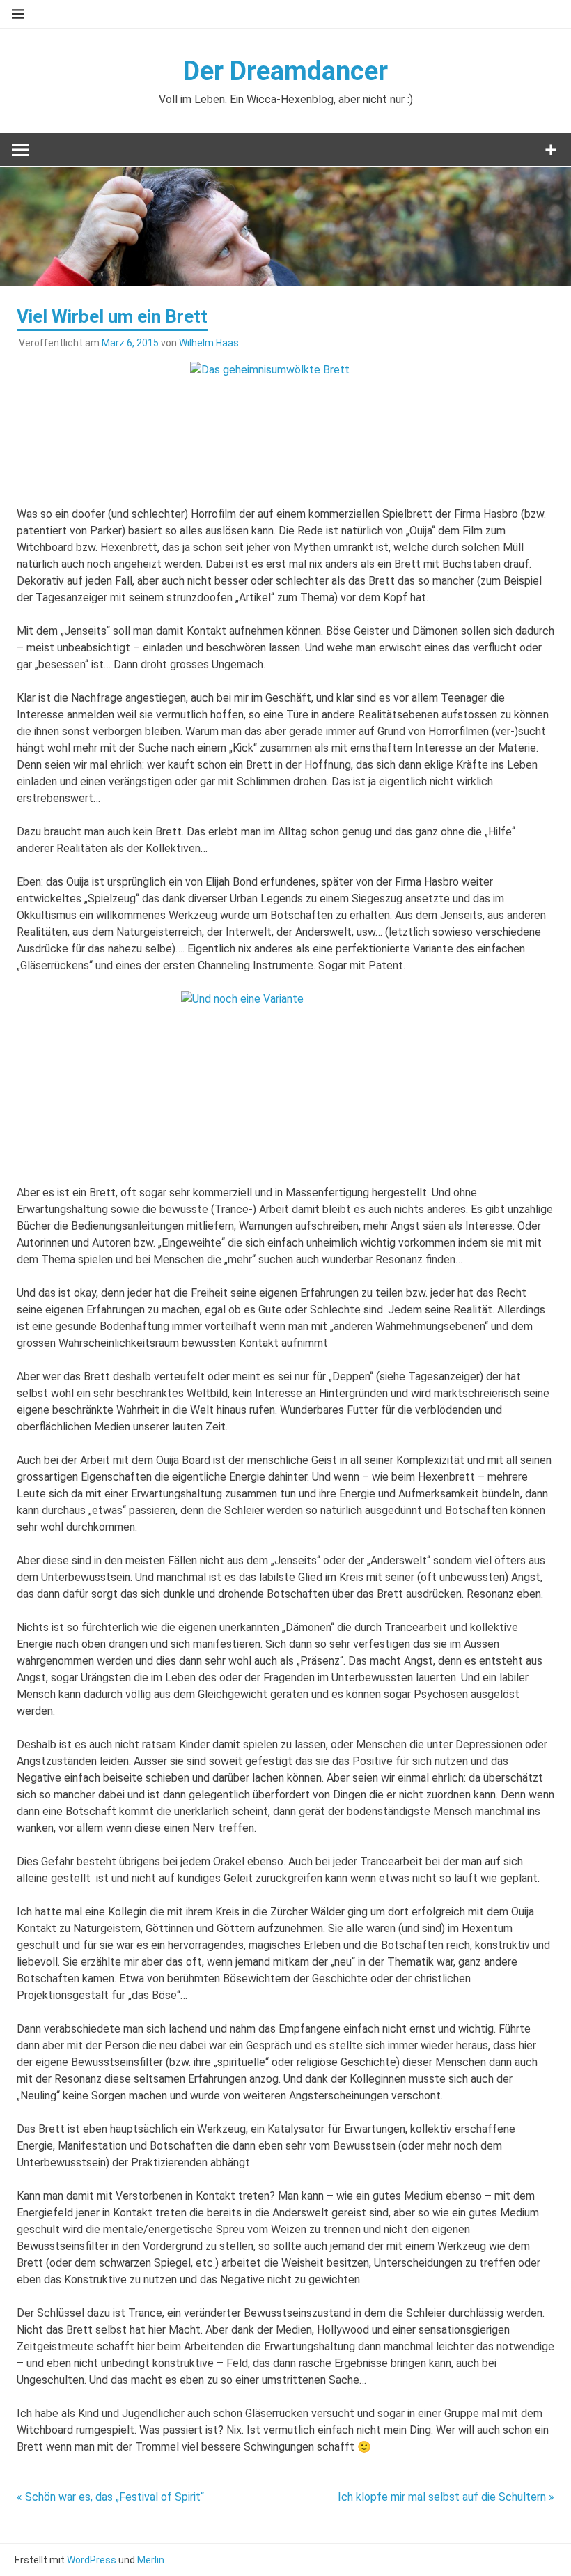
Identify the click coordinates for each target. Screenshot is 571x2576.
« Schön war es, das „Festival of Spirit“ (110, 2497)
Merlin (151, 2560)
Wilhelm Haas (209, 343)
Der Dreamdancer (285, 71)
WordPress (92, 2560)
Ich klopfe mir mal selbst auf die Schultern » (446, 2497)
